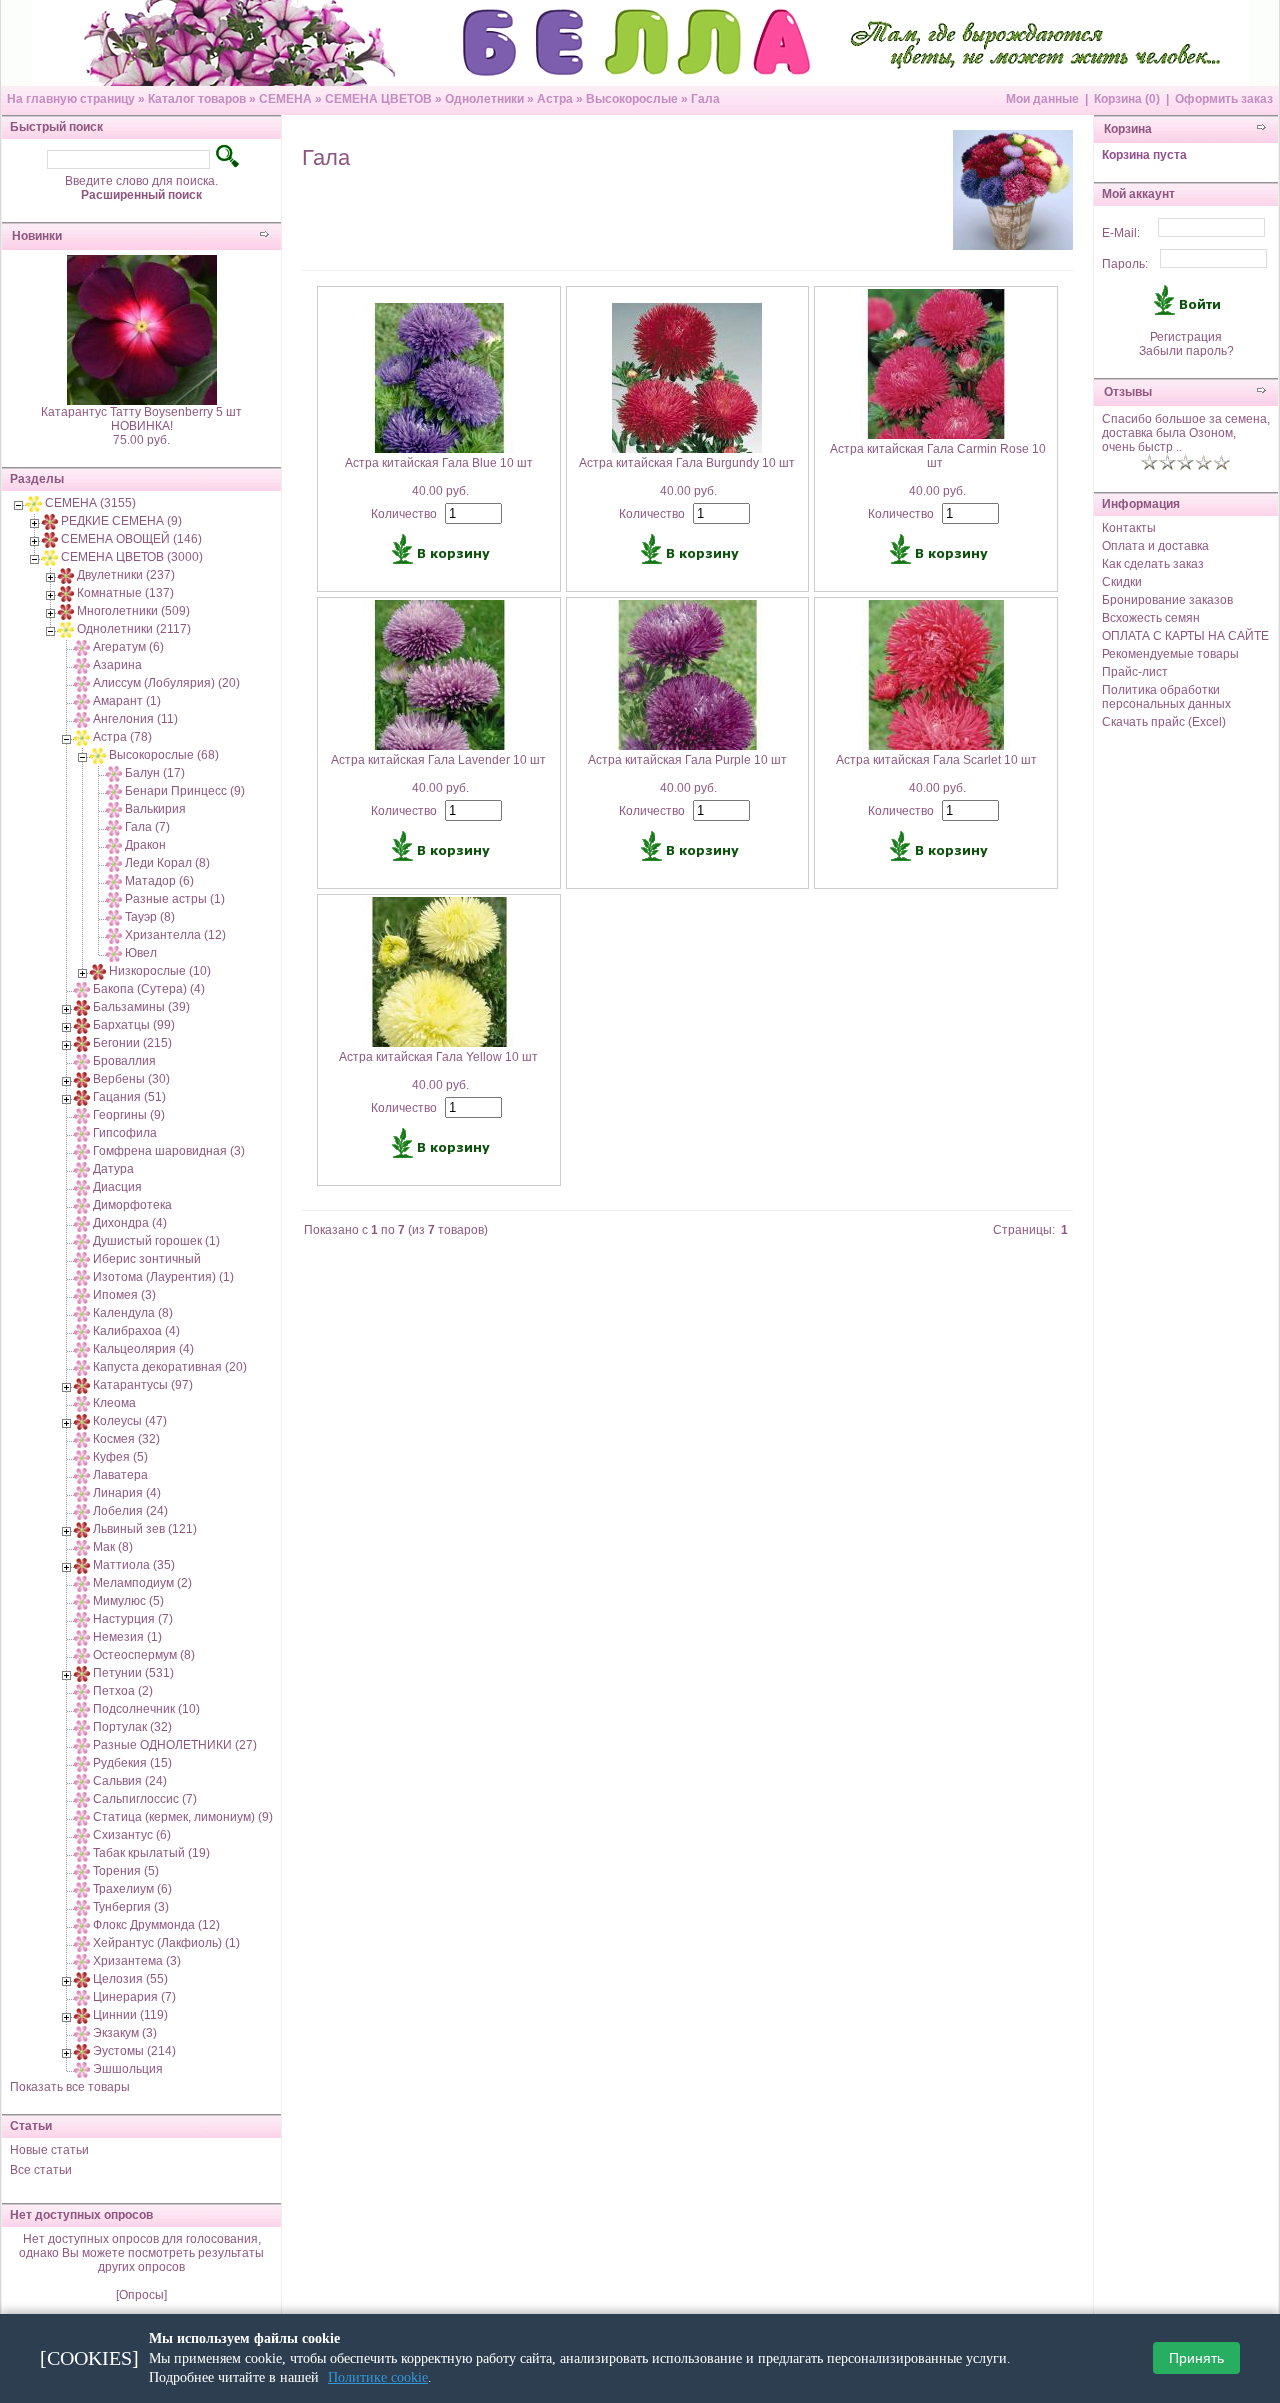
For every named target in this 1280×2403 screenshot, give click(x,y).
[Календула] (82, 1313)
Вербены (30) (131, 1079)
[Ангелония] (82, 719)
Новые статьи (49, 2150)
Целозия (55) (130, 1979)
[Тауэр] (114, 917)
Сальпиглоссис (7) (145, 1799)
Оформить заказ (1224, 99)
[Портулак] (82, 1727)
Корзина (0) (1127, 99)
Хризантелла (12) (175, 935)
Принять (1196, 2359)
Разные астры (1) (175, 899)
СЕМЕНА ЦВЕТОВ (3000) (132, 557)
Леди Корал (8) (167, 863)
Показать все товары (70, 2087)
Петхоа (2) (123, 1691)
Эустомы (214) (134, 2051)
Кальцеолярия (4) (143, 1349)
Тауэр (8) (150, 917)
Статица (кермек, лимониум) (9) (183, 1817)
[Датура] (82, 1169)
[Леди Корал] (114, 863)
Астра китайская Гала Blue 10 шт (439, 463)
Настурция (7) (133, 1619)
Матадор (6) (159, 881)
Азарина (117, 665)
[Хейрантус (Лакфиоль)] (82, 1943)
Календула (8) (133, 1313)
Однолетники (484, 99)
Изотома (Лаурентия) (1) (163, 1277)
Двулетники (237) (126, 575)
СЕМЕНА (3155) (90, 503)
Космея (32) (126, 1439)
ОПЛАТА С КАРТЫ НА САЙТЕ (1185, 636)
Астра (555, 99)
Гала (705, 99)
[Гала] (114, 827)
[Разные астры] (114, 899)
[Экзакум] (82, 2033)
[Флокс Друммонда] (82, 1925)
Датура (113, 1169)
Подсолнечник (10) (146, 1709)
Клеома (114, 1403)
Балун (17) (155, 773)
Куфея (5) (120, 1457)
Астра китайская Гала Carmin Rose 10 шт (938, 456)
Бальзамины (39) (141, 1007)
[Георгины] (82, 1115)
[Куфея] (82, 1457)
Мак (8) (113, 1547)
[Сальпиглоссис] (82, 1799)
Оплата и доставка (1155, 546)
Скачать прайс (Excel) (1164, 722)
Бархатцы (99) (134, 1025)
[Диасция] (82, 1187)
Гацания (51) (129, 1097)
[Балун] (114, 773)
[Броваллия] (82, 1061)
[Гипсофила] (82, 1133)
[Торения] (82, 1871)
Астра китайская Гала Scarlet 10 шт (936, 760)
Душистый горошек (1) (156, 1241)
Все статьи (41, 2170)
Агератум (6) (128, 647)
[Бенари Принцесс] (114, 791)
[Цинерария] (82, 1997)
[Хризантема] (82, 1961)
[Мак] (82, 1547)
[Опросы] (141, 2295)
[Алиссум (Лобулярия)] (82, 683)
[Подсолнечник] (82, 1709)
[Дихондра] (82, 1223)
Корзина (1128, 129)
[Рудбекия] (82, 1763)
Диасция (117, 1187)
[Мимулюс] (82, 1601)
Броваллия (124, 1061)
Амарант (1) (127, 701)
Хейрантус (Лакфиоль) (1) (166, 1943)
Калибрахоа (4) (136, 1331)
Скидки (1122, 582)
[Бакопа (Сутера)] (82, 989)
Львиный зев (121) (145, 1529)
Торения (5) (126, 1871)
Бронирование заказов (1167, 600)
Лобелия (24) (130, 1511)
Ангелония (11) (135, 719)
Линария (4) (127, 1493)
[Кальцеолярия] (82, 1349)
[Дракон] (114, 845)
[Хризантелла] (114, 935)
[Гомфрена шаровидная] (82, 1151)
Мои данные (1042, 99)
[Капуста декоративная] (82, 1367)
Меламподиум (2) (142, 1583)
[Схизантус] (82, 1835)
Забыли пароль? (1186, 351)
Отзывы (1128, 392)
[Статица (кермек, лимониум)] (82, 1817)
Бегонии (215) (132, 1043)
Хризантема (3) (137, 1961)
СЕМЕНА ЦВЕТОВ (378, 99)
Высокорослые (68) (164, 755)
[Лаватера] (82, 1475)
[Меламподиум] (82, 1583)
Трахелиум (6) (132, 1889)
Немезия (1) (127, 1637)
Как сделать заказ (1153, 564)
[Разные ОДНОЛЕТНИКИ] (82, 1745)
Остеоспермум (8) (144, 1655)
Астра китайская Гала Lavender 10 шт (438, 760)
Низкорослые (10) (160, 971)
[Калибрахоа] (82, 1331)
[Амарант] (82, 701)
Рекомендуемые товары (1170, 654)
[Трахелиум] (82, 1889)
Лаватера (120, 1475)
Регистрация (1186, 337)
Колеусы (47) (130, 1421)
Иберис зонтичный (147, 1259)
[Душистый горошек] (82, 1241)
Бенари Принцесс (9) (185, 791)
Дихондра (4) (130, 1223)
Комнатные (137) (125, 593)
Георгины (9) (129, 1115)
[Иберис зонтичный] (82, 1259)
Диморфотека (132, 1205)
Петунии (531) (133, 1673)
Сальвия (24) (130, 1781)
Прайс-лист (1135, 672)
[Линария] (82, 1493)
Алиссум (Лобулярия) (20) (166, 683)
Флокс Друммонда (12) (156, 1925)
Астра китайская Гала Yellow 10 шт (438, 1057)
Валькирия (155, 809)
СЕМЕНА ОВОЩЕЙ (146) (131, 539)
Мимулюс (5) (128, 1601)
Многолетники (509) (133, 611)
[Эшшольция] (82, 2069)
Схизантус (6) (132, 1835)
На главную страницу (71, 99)
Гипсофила (125, 1133)
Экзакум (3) (125, 2033)
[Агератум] (82, 647)
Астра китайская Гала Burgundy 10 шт (687, 463)
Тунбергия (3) (131, 1907)
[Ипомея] (82, 1295)
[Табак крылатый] (82, 1853)
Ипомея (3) (124, 1295)
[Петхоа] (82, 1691)
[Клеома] (82, 1403)
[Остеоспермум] (82, 1655)
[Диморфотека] (82, 1205)
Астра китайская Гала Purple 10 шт (687, 760)
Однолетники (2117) (134, 629)
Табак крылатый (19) (151, 1853)
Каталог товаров (197, 99)
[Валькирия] (114, 809)
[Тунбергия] (82, 1907)
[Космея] (82, 1439)
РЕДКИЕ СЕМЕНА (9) (121, 521)
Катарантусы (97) (143, 1385)
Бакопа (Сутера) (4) (149, 989)
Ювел (141, 953)
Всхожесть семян (1151, 618)
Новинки (37, 236)
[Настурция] (82, 1619)
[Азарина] (82, 665)
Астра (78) (122, 737)
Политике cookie (378, 2377)
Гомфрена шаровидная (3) (169, 1151)
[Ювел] (114, 953)
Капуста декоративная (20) (170, 1367)
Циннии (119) (130, 2015)
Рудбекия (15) (132, 1763)
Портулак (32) (132, 1727)
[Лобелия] (82, 1511)
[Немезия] (82, 1637)
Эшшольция (128, 2069)
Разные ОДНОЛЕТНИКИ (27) (175, 1745)
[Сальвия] (82, 1781)
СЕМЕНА (285, 99)
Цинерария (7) (134, 1997)
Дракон (145, 845)
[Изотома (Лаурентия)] (82, 1277)
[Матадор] (114, 881)
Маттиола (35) (134, 1565)
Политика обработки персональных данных (1166, 697)
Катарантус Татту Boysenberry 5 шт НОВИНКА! (141, 419)
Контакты (1129, 528)
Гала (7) (147, 827)
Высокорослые (632, 99)
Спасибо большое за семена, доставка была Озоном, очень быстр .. (1186, 433)
